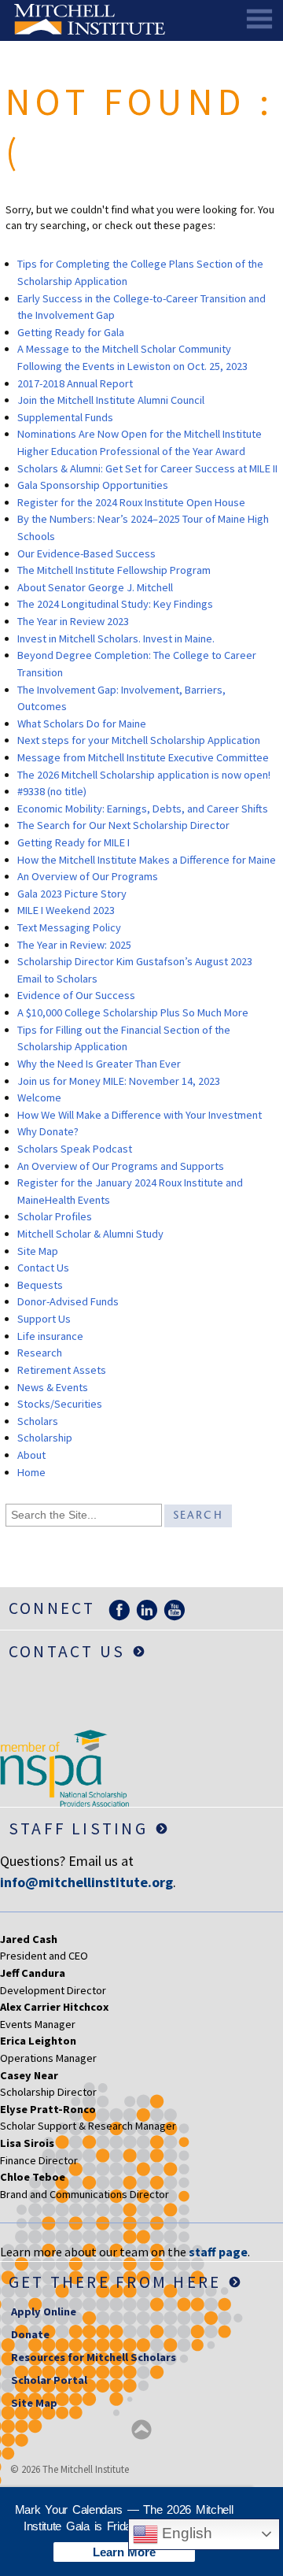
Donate (30, 2334)
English (185, 2533)
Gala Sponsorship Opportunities (93, 485)
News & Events (53, 1387)
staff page (218, 2252)
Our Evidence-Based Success (86, 553)
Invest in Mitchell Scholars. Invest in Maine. (116, 638)
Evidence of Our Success (76, 995)
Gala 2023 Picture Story (72, 894)
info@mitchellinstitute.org (86, 1882)
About (31, 1455)
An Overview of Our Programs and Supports (121, 1166)
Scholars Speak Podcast (75, 1149)
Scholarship (45, 1438)
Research (40, 1353)
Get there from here (115, 2282)
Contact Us (43, 1268)
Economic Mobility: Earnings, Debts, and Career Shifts (143, 809)
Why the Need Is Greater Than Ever (99, 1064)
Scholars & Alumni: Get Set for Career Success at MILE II (147, 468)
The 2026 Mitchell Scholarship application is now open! (144, 775)
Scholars (38, 1421)
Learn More (124, 2552)
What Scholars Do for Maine (82, 724)
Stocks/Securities (60, 1404)
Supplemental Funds (65, 417)
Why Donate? (48, 1131)
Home (31, 1472)
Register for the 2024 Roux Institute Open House (131, 502)
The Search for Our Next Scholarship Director (123, 825)
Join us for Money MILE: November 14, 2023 (119, 1081)
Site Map (38, 1251)
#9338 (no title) (52, 791)
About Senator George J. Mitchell (95, 587)
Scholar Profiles (55, 1216)
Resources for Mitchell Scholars (94, 2357)
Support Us (44, 1319)
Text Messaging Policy (69, 927)
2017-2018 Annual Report (75, 383)
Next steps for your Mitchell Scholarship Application (139, 740)
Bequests (40, 1285)
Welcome (39, 1097)
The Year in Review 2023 (73, 621)
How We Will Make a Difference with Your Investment (140, 1115)
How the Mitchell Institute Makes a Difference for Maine (147, 860)
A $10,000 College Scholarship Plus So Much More (133, 1012)
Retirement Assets (62, 1370)
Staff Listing (78, 1828)
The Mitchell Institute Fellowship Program (114, 570)
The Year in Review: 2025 (74, 945)
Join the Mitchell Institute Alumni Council (111, 400)
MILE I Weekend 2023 (66, 910)
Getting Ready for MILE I (74, 842)
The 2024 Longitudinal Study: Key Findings (115, 604)
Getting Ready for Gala (71, 332)
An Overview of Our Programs (88, 876)
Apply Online (44, 2311)
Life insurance (50, 1336)
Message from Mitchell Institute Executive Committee (143, 757)
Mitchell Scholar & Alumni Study (90, 1234)
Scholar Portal (49, 2380)
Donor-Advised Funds (68, 1301)
